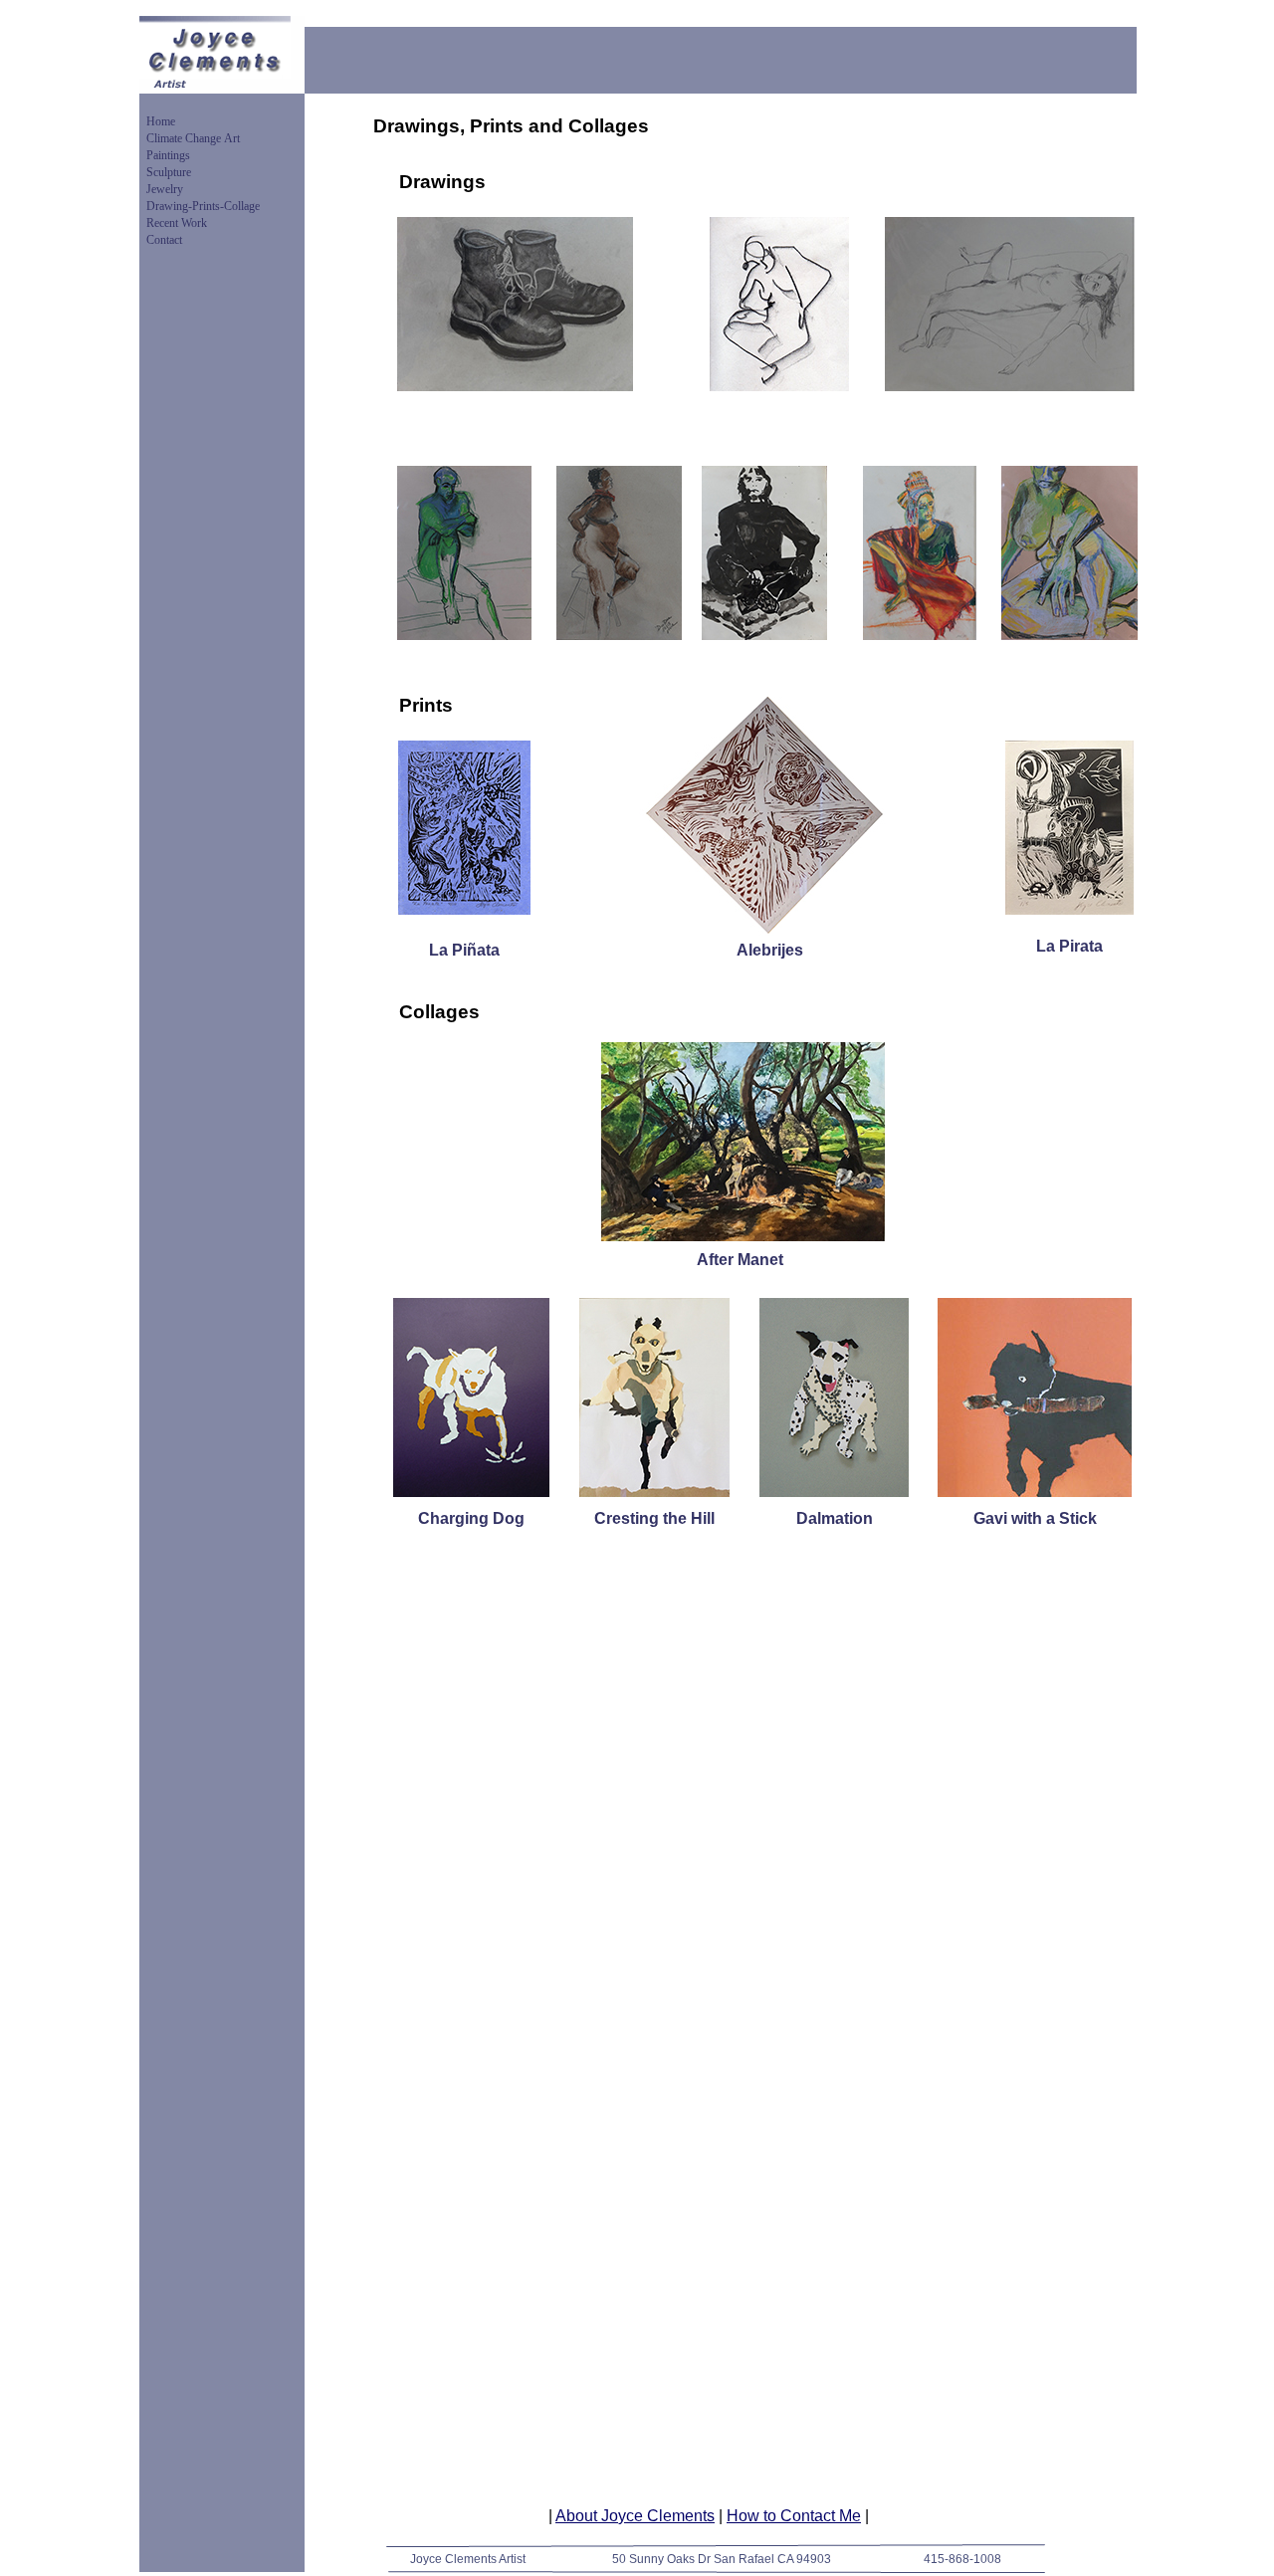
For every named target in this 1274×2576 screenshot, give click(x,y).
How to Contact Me (794, 2516)
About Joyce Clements (635, 2516)
